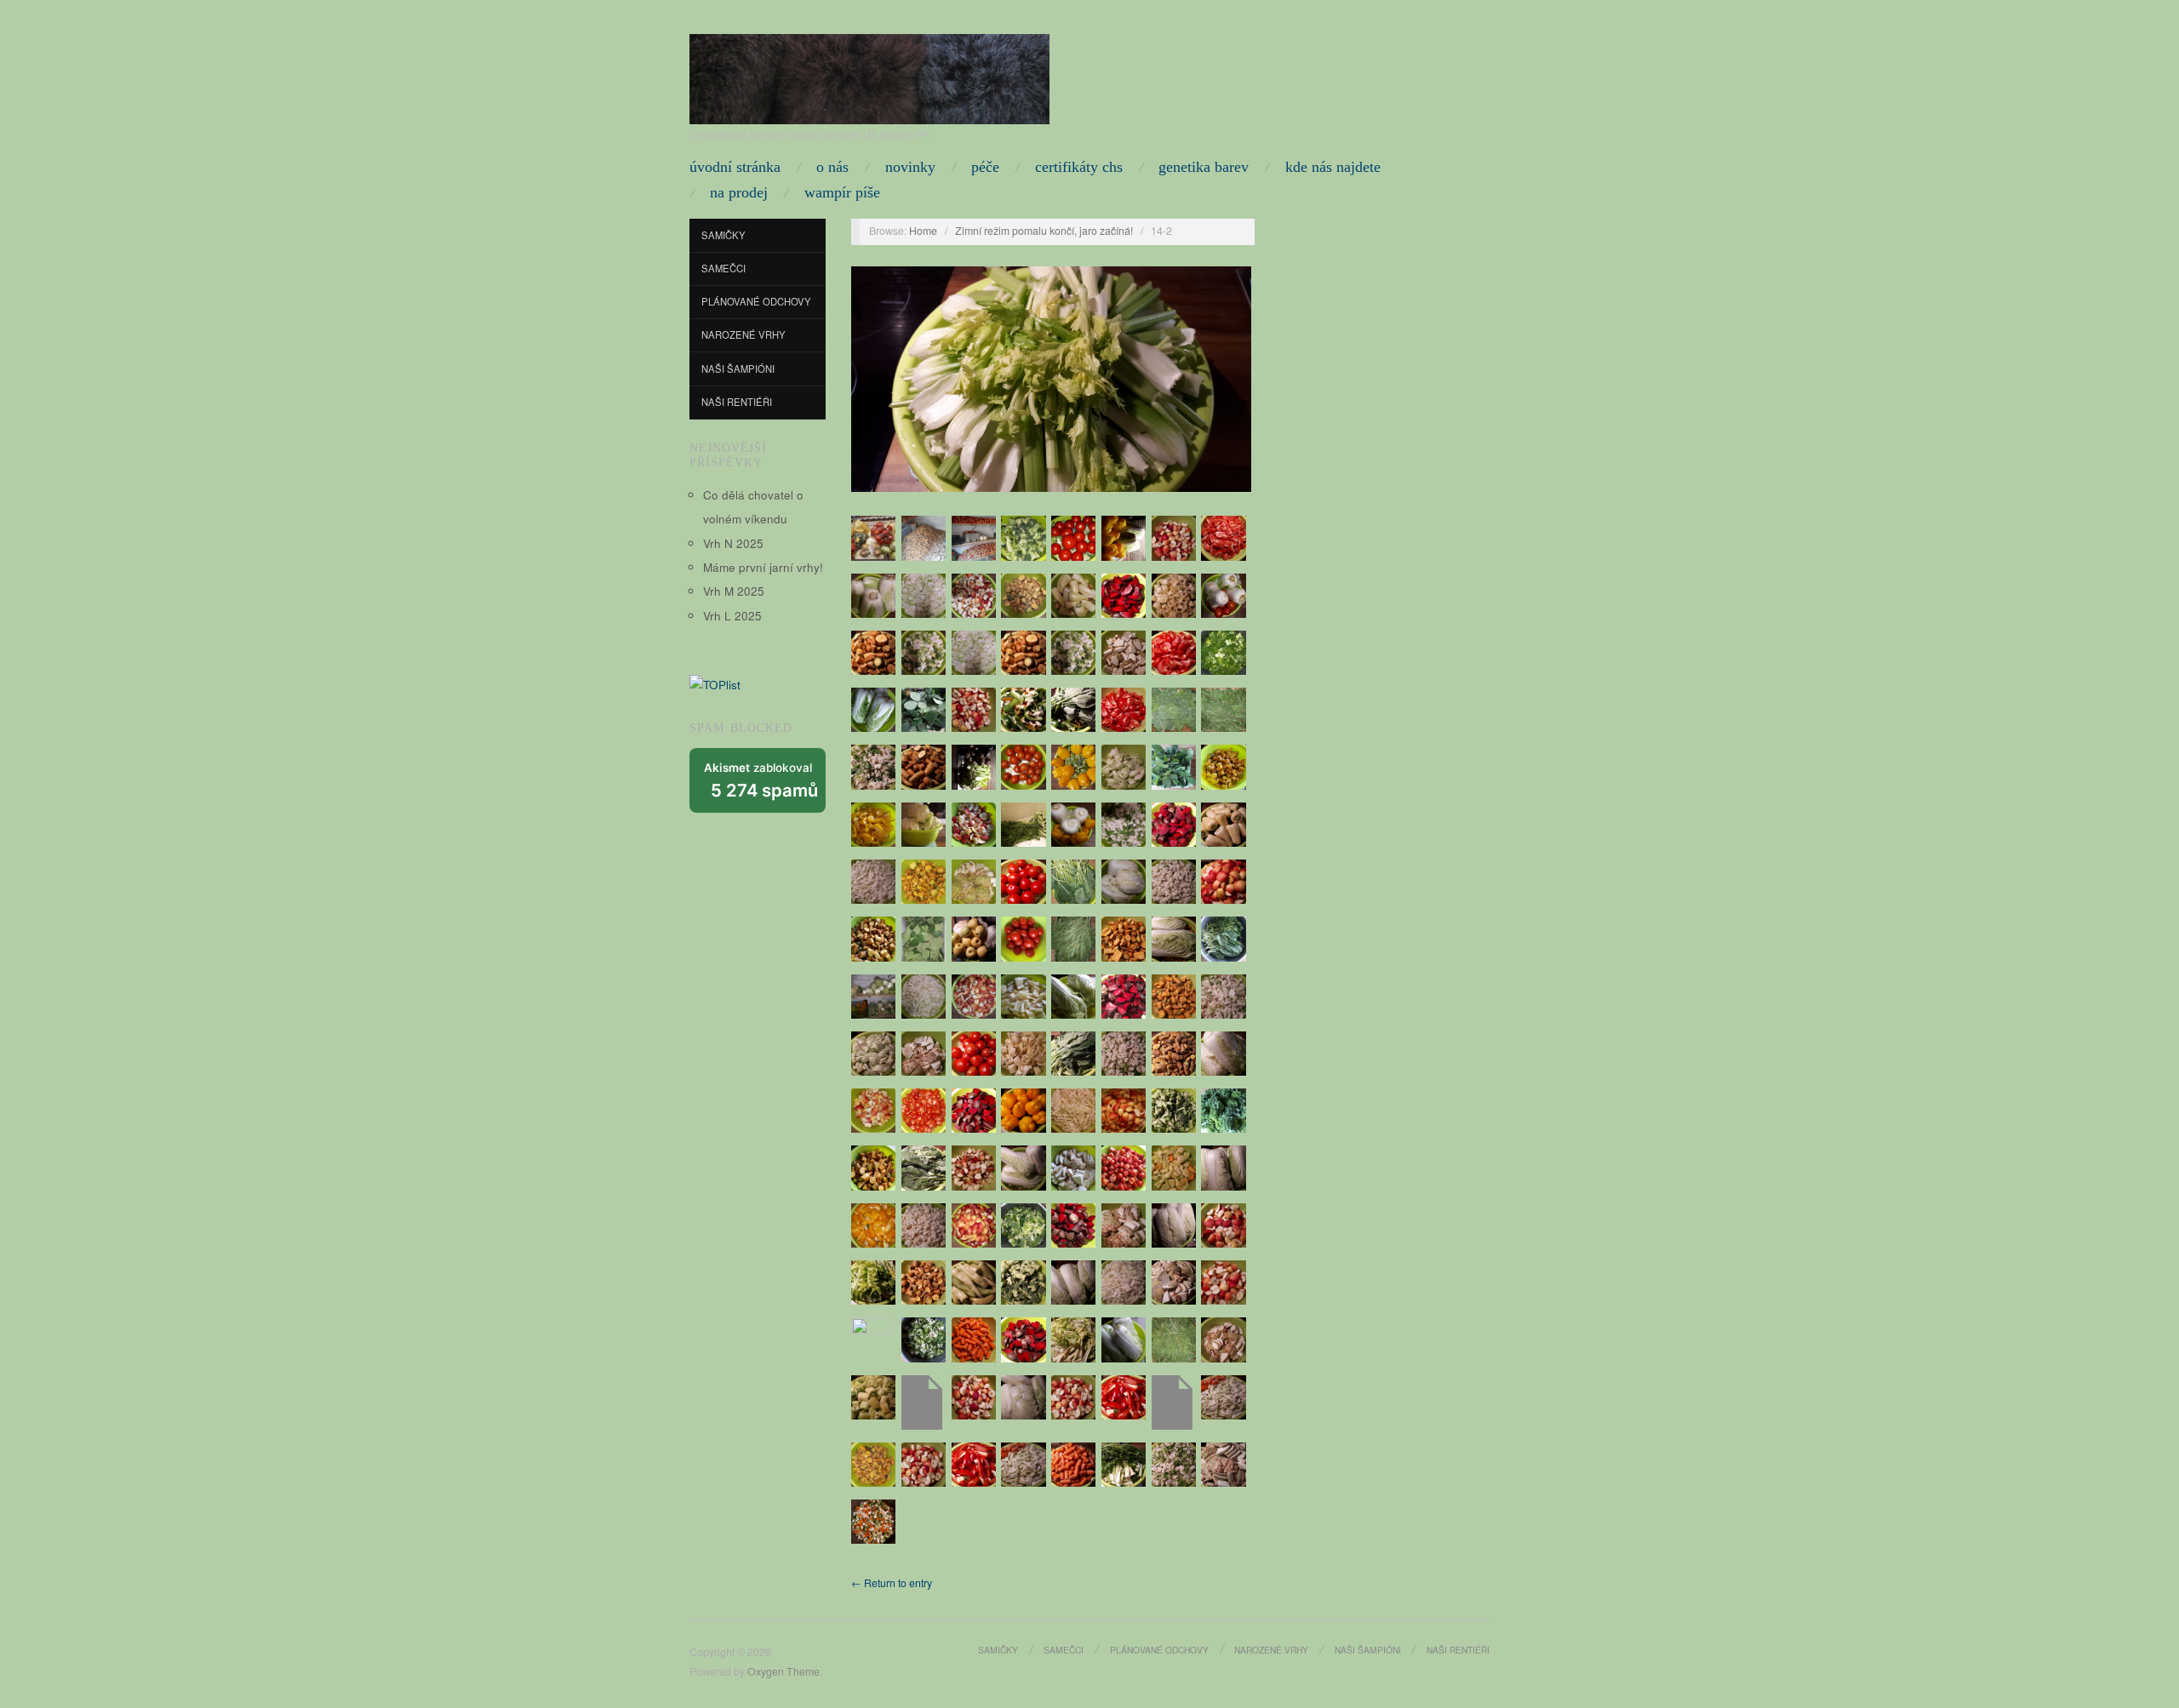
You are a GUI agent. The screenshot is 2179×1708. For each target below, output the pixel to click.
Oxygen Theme (784, 1671)
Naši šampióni (738, 368)
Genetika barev (1204, 167)
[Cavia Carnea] (869, 75)
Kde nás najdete (1333, 167)
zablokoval (761, 781)
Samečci (723, 268)
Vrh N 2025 (733, 543)
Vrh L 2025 (732, 616)
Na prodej (739, 192)
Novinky (910, 167)
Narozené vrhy (743, 334)
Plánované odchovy (756, 301)
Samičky (723, 235)
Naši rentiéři (737, 402)
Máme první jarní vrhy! (763, 567)
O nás (832, 167)
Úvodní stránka (735, 167)
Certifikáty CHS (1079, 167)
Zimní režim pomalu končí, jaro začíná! (1044, 231)
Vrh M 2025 (734, 591)
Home (923, 231)
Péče (985, 167)
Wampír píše (842, 192)
